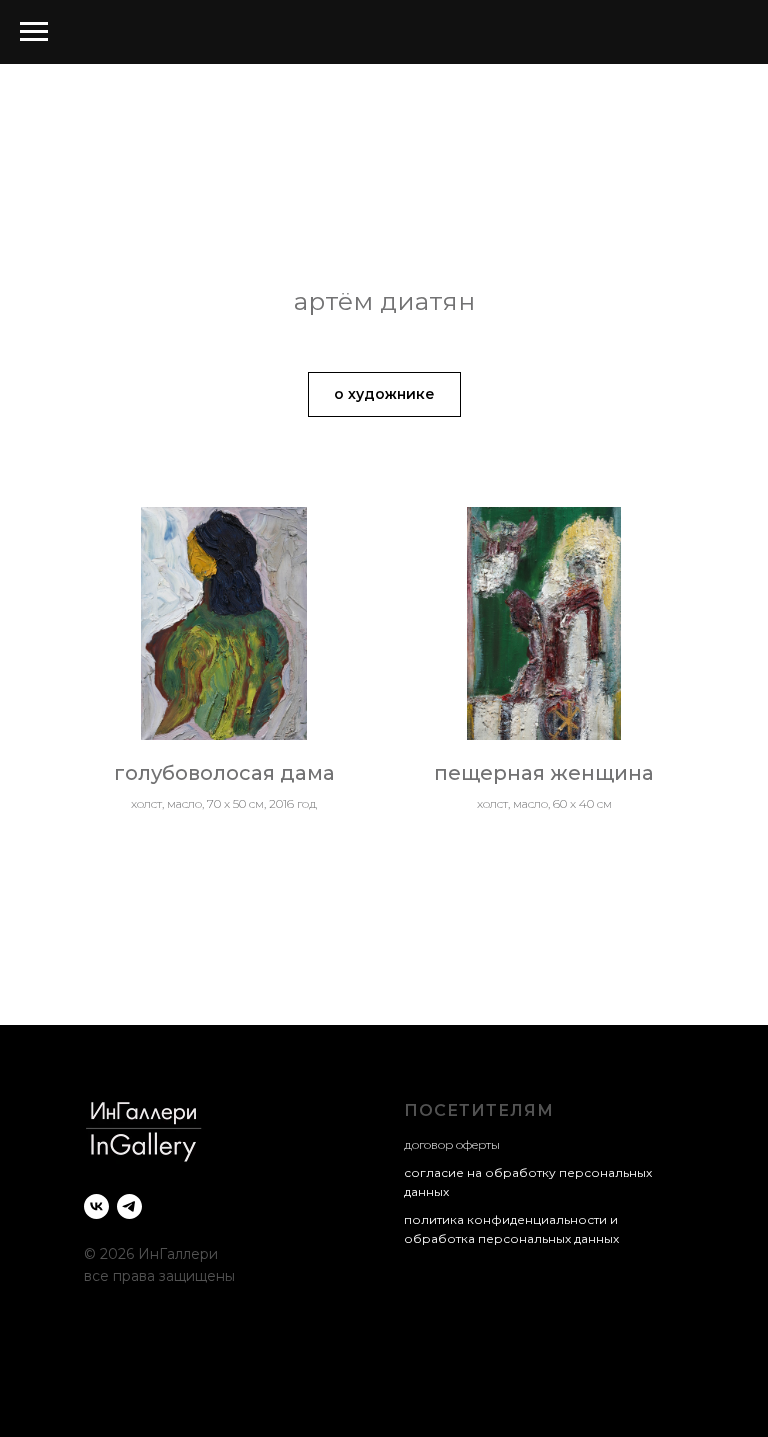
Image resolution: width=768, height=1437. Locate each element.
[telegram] (129, 1206)
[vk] (96, 1206)
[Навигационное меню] (34, 32)
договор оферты (452, 1144)
